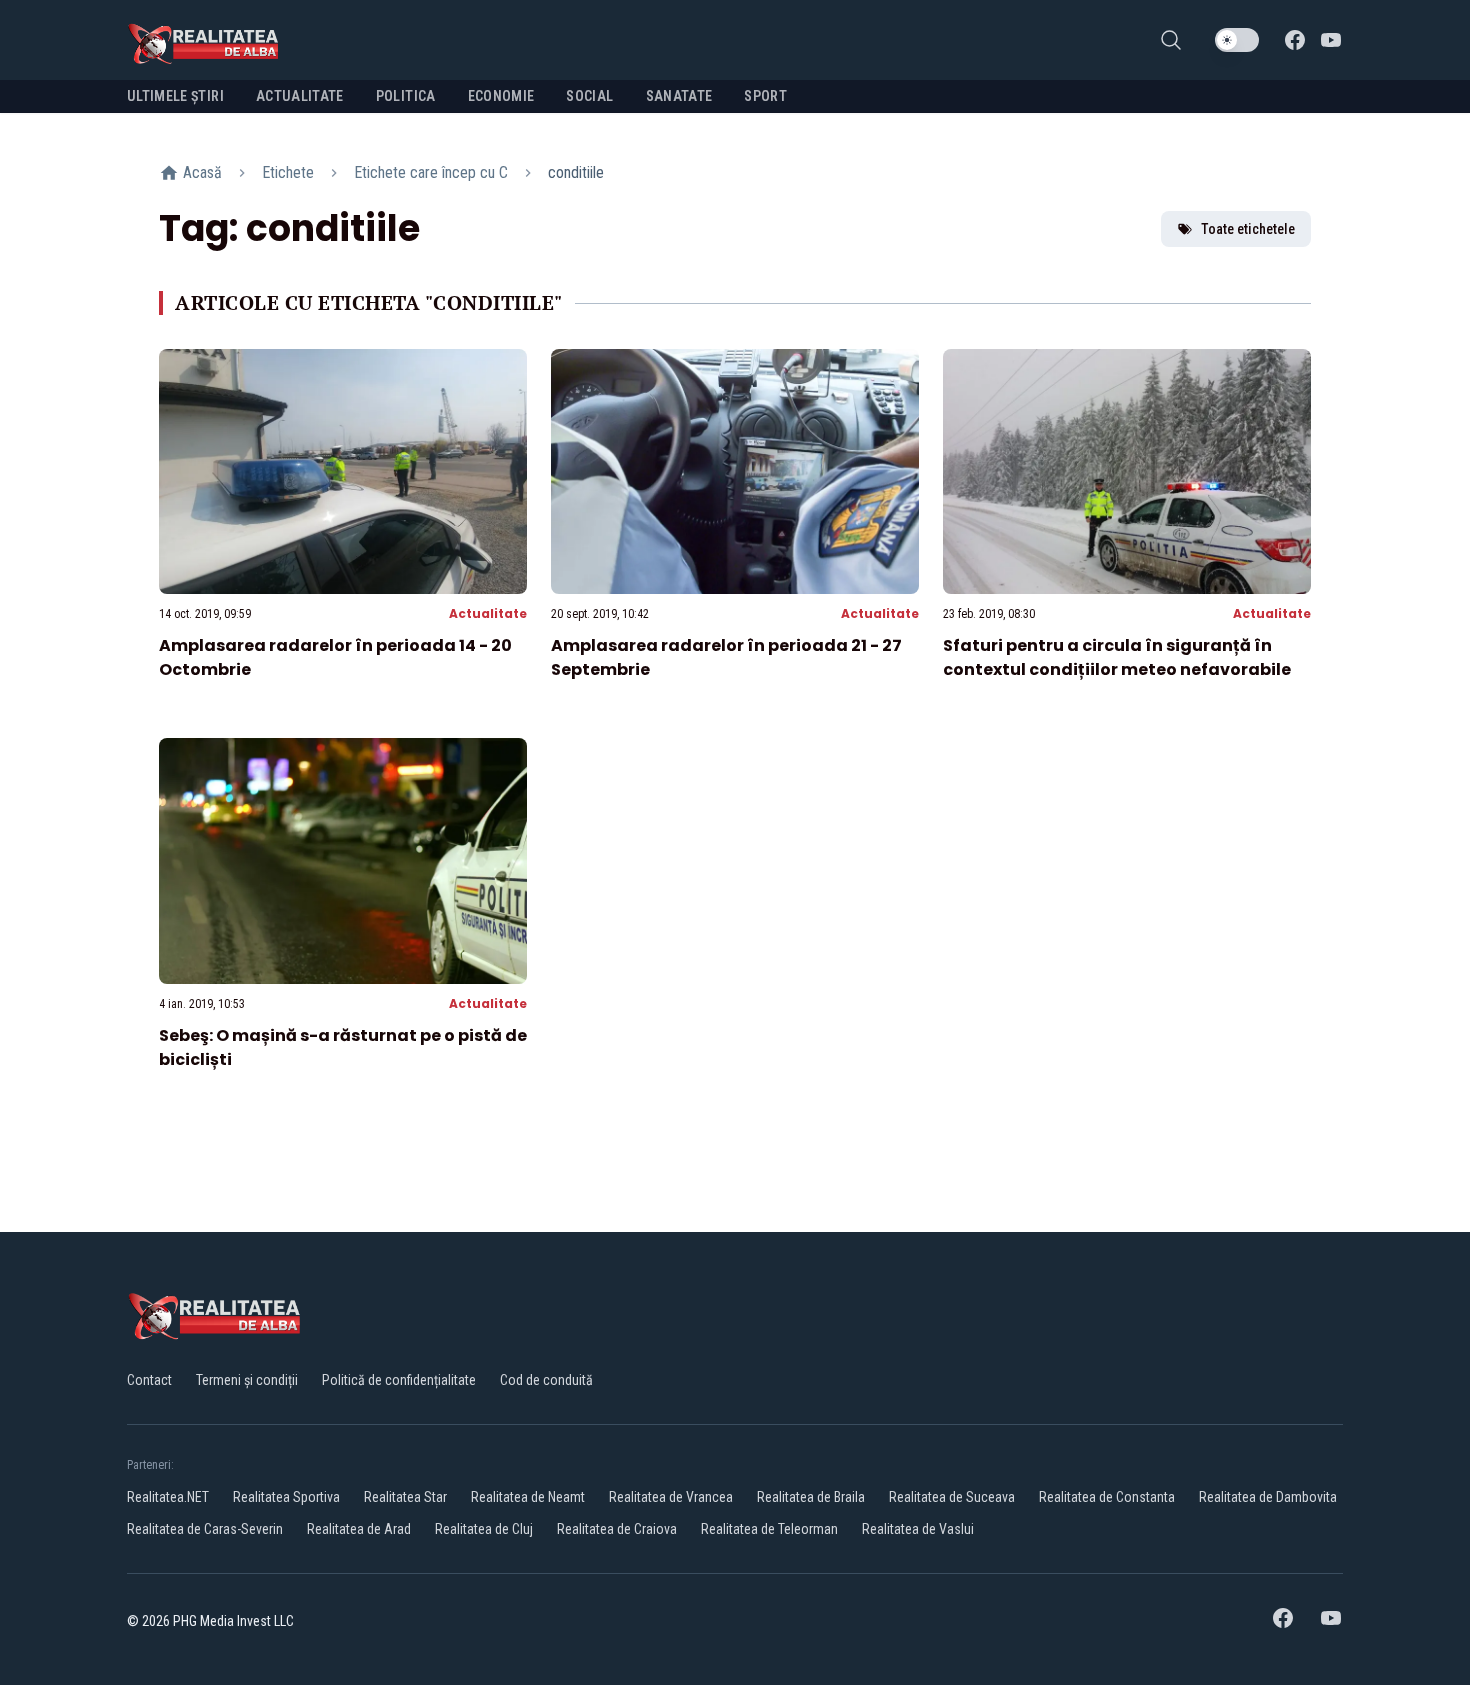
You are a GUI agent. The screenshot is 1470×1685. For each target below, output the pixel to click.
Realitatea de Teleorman (769, 1529)
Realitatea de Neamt (528, 1497)
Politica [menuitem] (406, 96)
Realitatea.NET (168, 1497)
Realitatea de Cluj (484, 1529)
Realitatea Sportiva (286, 1497)
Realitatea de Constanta (1107, 1497)
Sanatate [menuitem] (679, 96)
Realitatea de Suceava (952, 1497)
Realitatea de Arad (359, 1529)
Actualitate (488, 613)
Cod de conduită (546, 1380)
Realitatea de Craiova (617, 1529)
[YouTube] (1331, 40)
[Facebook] (1295, 40)
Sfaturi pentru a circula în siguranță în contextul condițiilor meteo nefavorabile (1117, 657)
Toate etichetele (1248, 229)
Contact (149, 1380)
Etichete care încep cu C (431, 172)
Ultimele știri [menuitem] (175, 96)
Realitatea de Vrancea (671, 1497)
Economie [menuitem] (501, 96)
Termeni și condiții (247, 1380)
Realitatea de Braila (811, 1497)
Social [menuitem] (589, 96)
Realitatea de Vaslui (918, 1529)
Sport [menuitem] (765, 96)
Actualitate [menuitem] (300, 96)
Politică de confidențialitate (399, 1380)
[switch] (1237, 40)
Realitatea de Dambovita (1268, 1497)
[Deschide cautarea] (1171, 40)
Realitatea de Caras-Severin (205, 1529)
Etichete (288, 172)
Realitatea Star (405, 1497)
